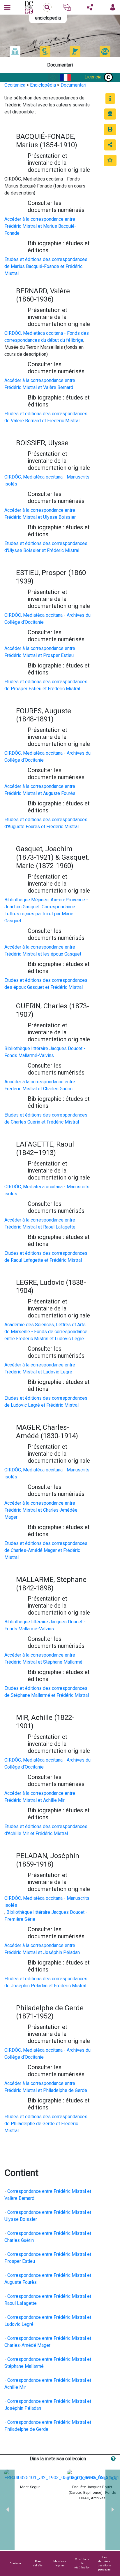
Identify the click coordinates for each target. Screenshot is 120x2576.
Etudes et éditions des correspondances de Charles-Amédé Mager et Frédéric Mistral (46, 1550)
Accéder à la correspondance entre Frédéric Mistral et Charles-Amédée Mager (41, 1510)
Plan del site (38, 2563)
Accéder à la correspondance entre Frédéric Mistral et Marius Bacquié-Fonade (40, 226)
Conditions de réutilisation (82, 2563)
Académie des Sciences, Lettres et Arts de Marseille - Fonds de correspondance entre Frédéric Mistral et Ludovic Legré (46, 1332)
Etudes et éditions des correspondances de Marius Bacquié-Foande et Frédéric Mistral (46, 266)
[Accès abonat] (113, 7)
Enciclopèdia (43, 85)
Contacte (15, 2563)
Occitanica (15, 85)
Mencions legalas (60, 2563)
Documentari (73, 85)
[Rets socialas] (90, 7)
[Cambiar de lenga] (67, 7)
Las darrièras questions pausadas (104, 2563)
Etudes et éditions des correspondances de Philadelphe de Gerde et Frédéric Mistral (46, 2124)
